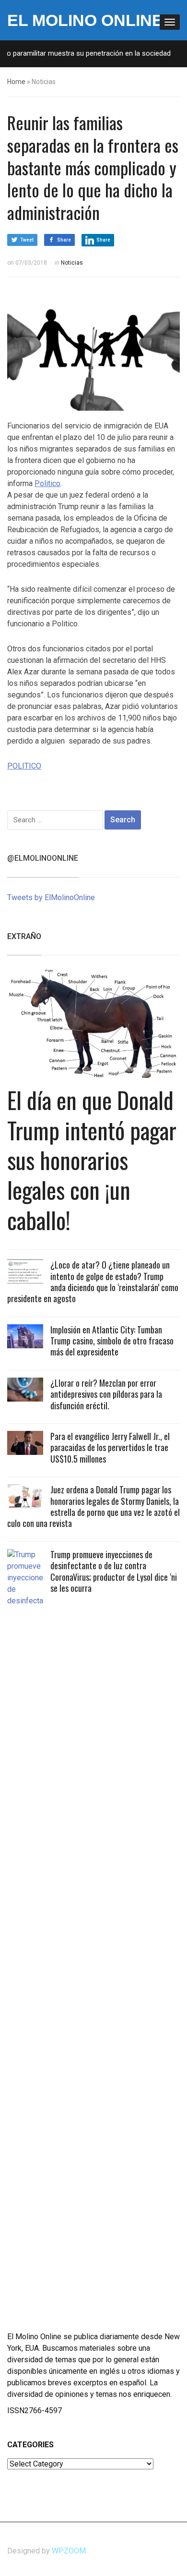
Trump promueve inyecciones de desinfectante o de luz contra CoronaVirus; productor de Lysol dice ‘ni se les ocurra (114, 1571)
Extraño (24, 936)
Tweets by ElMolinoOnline (51, 897)
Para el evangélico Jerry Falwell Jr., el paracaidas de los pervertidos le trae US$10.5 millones (110, 1447)
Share (64, 240)
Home (16, 82)
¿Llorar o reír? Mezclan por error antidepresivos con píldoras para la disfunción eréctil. (106, 1394)
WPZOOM (69, 2551)
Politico (47, 483)
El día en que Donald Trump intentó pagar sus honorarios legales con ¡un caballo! (92, 1160)
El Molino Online (85, 20)
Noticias (72, 263)
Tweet (27, 240)
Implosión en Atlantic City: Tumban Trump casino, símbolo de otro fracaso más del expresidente (112, 1341)
